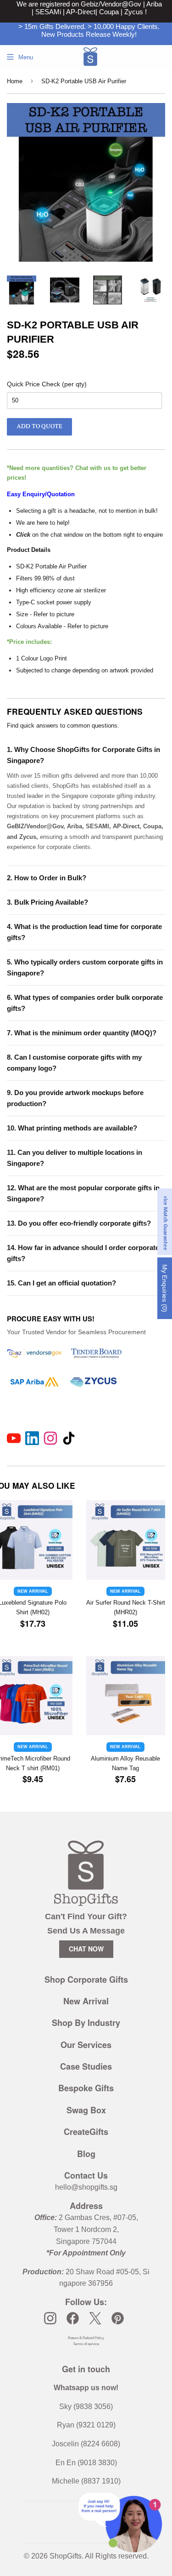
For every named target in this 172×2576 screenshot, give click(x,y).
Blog (86, 2154)
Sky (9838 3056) (86, 2407)
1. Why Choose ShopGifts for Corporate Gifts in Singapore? (83, 755)
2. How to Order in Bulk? (47, 878)
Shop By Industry (86, 2023)
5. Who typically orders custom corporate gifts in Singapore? (85, 967)
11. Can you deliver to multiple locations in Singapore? (75, 1158)
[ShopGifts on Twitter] (95, 2318)
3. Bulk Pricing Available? (47, 902)
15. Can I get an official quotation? (61, 1283)
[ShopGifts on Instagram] (50, 2318)
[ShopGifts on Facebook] (73, 2318)
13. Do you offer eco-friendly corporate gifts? (79, 1223)
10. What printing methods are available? (72, 1128)
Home (15, 81)
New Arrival (86, 2001)
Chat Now (86, 1949)
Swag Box (86, 2110)
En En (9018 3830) (86, 2463)
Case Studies (86, 2066)
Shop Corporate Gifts (86, 1979)
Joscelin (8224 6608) (86, 2444)
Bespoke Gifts (86, 2088)
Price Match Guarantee (165, 1222)
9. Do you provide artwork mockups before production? (75, 1098)
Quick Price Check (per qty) (47, 384)
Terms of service (86, 2344)
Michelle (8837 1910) (86, 2481)
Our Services (86, 2045)
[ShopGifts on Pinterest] (118, 2318)
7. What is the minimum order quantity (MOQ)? (82, 1033)
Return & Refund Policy (86, 2338)
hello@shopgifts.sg (86, 2187)
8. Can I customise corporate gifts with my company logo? (74, 1063)
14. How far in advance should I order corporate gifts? (83, 1253)
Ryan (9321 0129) (86, 2425)
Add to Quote (39, 426)
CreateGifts (86, 2132)
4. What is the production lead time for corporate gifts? (84, 932)
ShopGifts (66, 2556)
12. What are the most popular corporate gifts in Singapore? (83, 1193)
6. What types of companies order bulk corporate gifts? (85, 1003)
